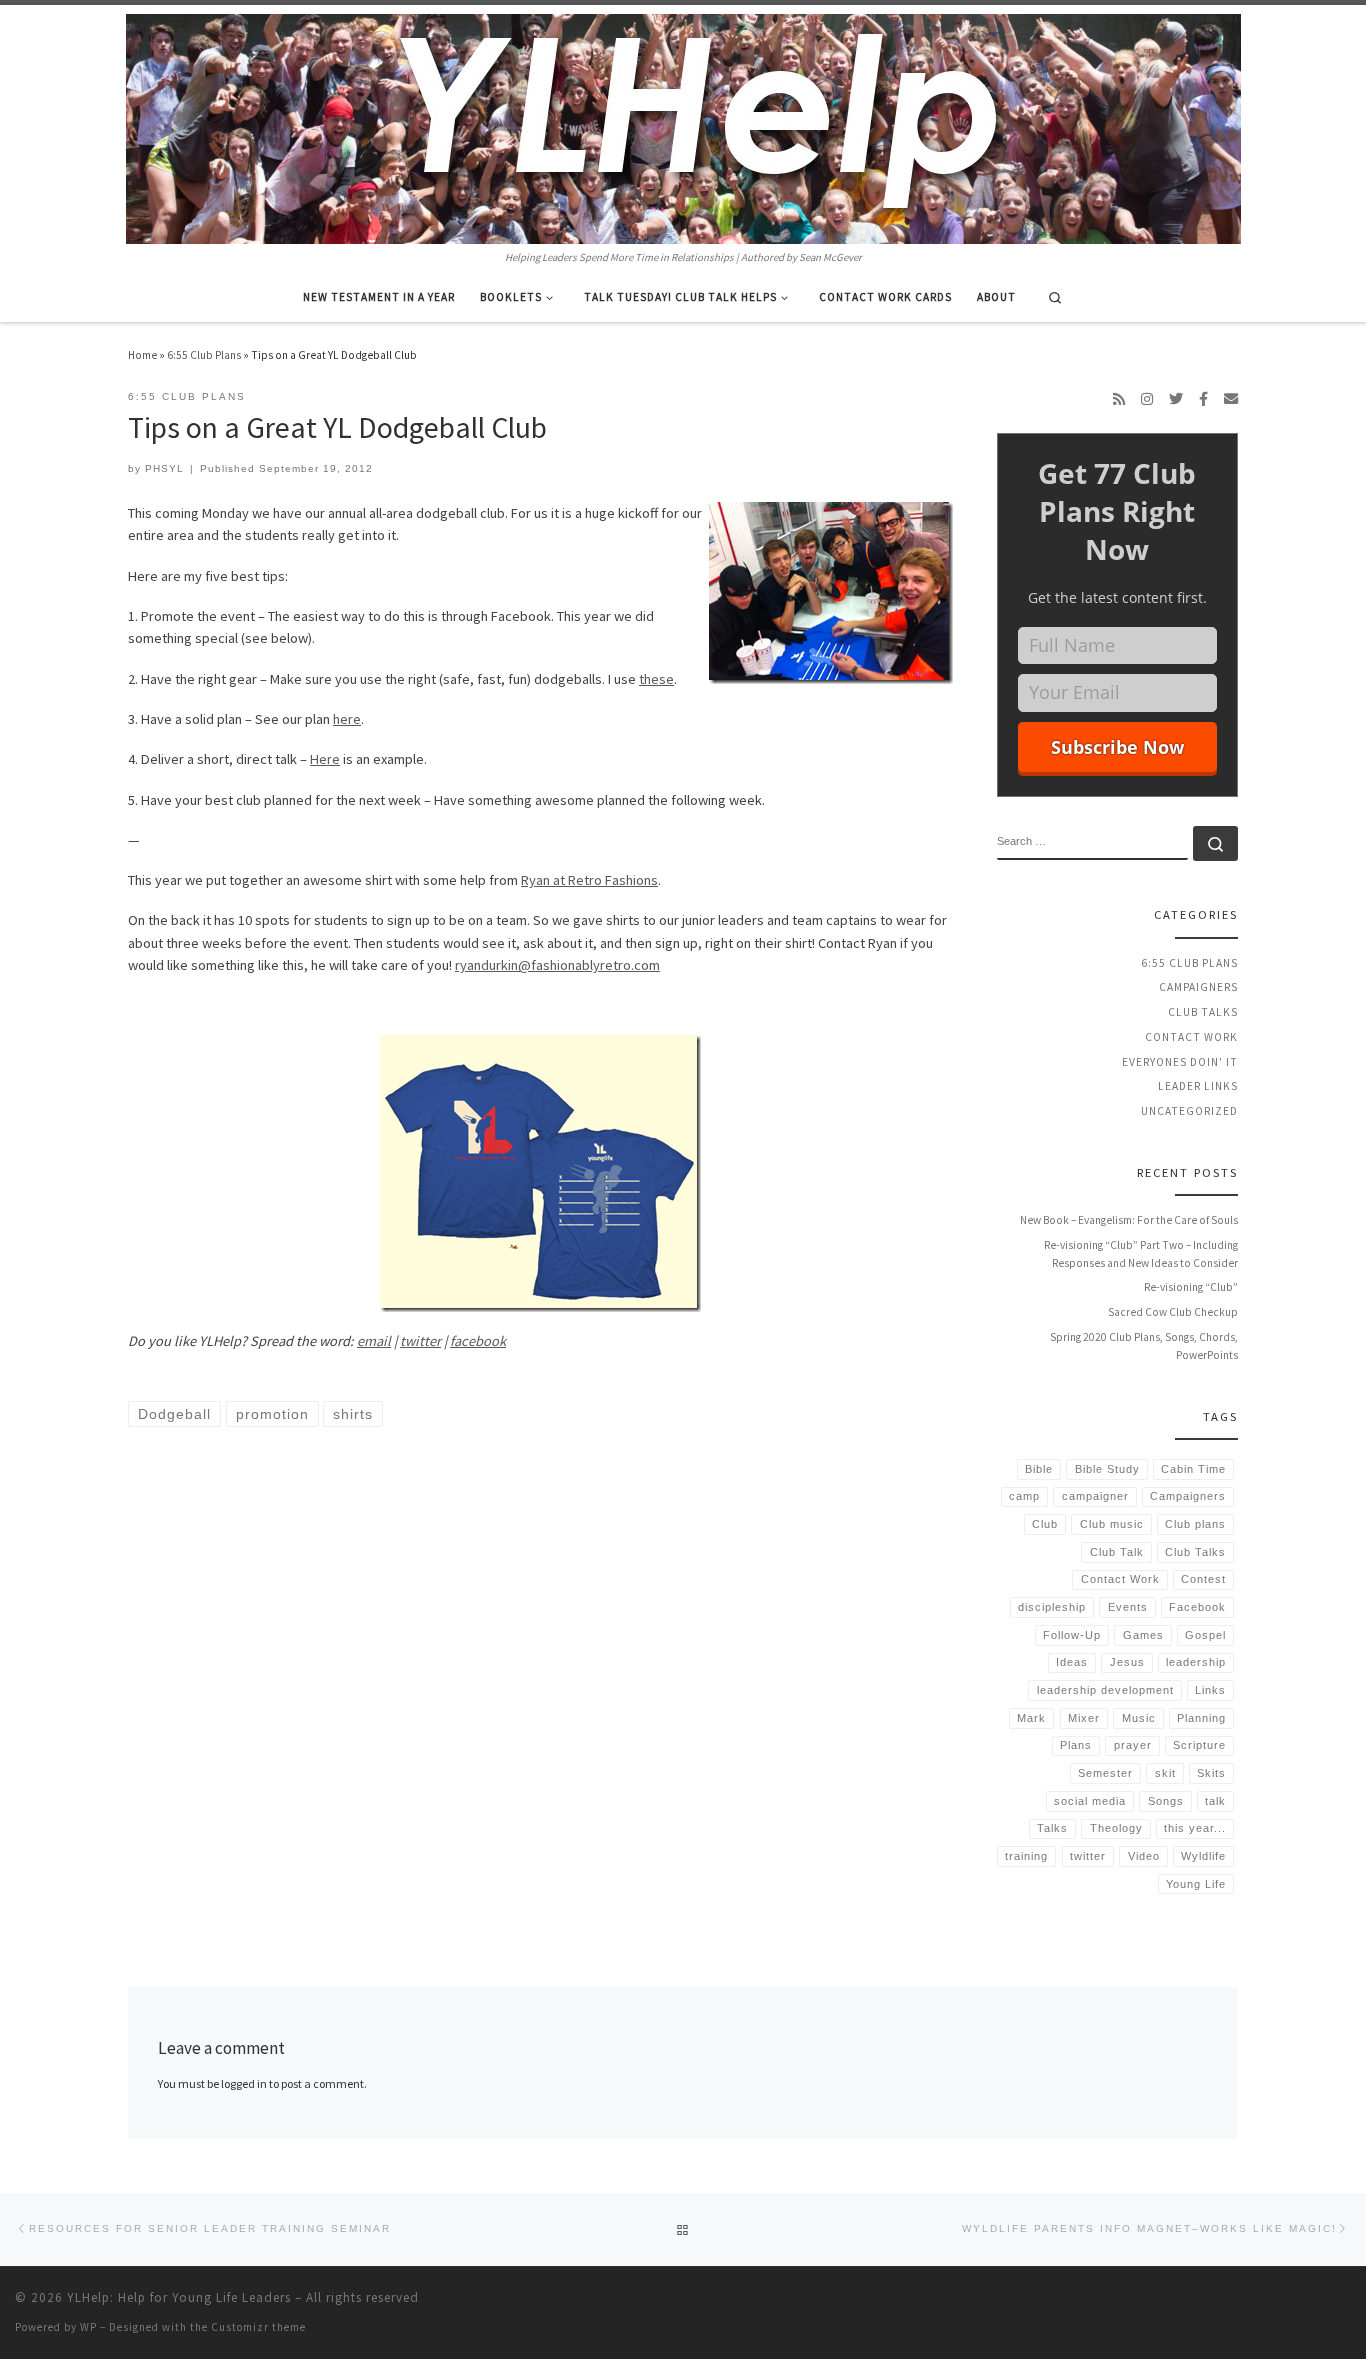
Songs (1166, 1801)
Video (1144, 1856)
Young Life (1196, 1884)
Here (325, 759)
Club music (1112, 1524)
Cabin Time (1193, 1469)
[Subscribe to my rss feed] (1119, 399)
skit (1165, 1773)
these (656, 679)
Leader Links (1198, 1086)
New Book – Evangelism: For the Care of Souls (1129, 1220)
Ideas (1072, 1662)
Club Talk (1117, 1552)
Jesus (1127, 1662)
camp (1024, 1496)
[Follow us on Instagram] (1147, 399)
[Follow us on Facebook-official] (1203, 399)
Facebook (1197, 1607)
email (374, 1341)
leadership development (1105, 1690)
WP (88, 2327)
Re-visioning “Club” (1191, 1287)
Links (1210, 1690)
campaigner (1095, 1496)
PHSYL (164, 468)
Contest (1203, 1579)
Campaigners (1198, 987)
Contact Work (1191, 1037)
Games (1143, 1635)
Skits (1211, 1773)
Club (1045, 1524)
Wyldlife (1203, 1856)
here (347, 719)
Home (142, 355)
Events (1128, 1607)
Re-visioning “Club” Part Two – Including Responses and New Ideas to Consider (1141, 1254)
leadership (1196, 1662)
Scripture (1199, 1745)
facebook (478, 1341)
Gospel (1205, 1635)
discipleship (1052, 1607)
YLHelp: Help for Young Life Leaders (179, 2297)
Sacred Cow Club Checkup (1173, 1312)
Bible (1039, 1469)
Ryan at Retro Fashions (589, 880)
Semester (1105, 1773)
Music (1139, 1718)
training (1026, 1856)
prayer (1133, 1745)
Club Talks (1203, 1012)
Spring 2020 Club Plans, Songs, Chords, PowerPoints (1144, 1346)
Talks (1052, 1828)
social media (1090, 1801)
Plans (1076, 1745)
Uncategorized (1189, 1111)
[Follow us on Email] (1231, 399)
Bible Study (1107, 1469)
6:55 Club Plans (204, 355)
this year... (1195, 1828)
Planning (1201, 1718)
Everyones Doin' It (1180, 1062)
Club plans (1195, 1524)
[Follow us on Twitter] (1176, 399)
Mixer (1084, 1718)
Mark (1031, 1718)
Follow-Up (1072, 1635)
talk (1215, 1801)
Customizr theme (258, 2327)
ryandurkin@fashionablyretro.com (557, 965)
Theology (1116, 1828)
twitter (420, 1341)
